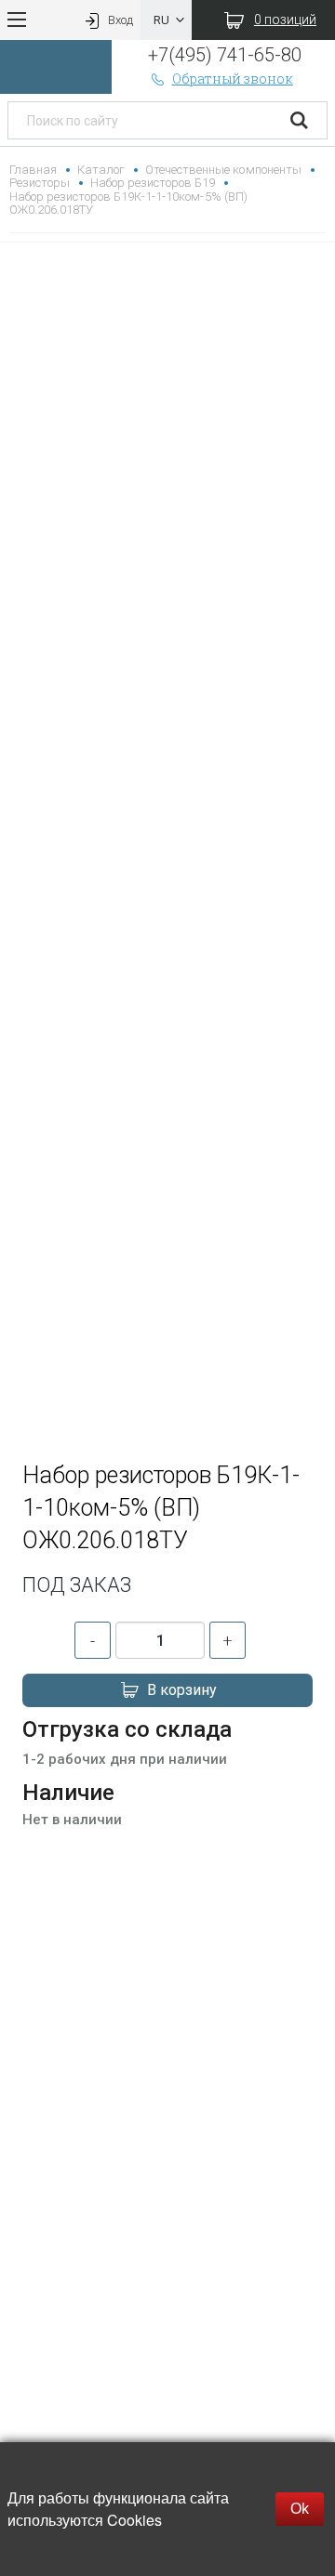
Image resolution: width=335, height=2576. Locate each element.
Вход (121, 20)
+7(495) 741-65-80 (225, 55)
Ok (300, 2509)
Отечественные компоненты (223, 170)
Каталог (101, 170)
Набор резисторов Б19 (153, 183)
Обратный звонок (233, 79)
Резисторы (40, 183)
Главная (33, 170)
